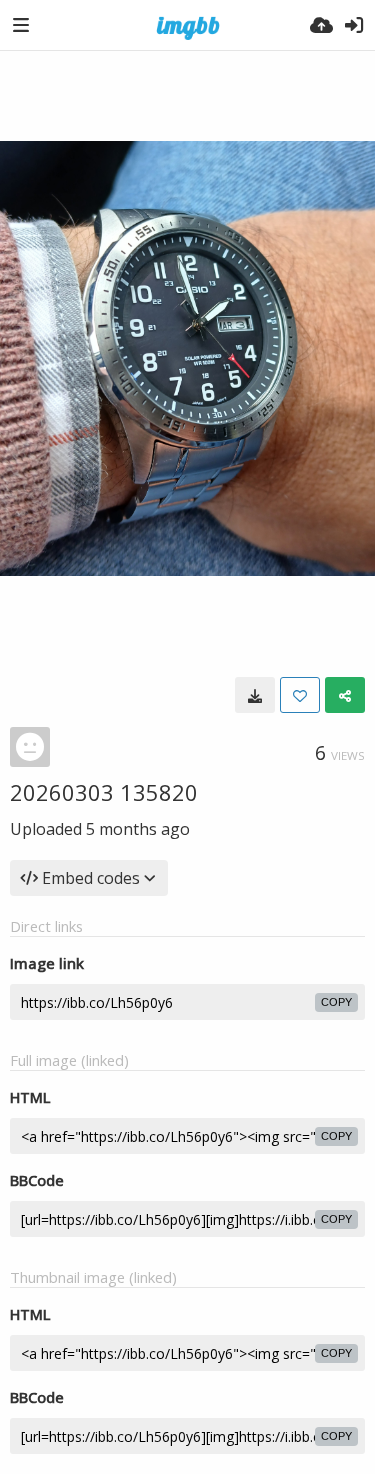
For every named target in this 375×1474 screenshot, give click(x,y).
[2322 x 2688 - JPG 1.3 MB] (255, 695)
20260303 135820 (104, 792)
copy (336, 1002)
